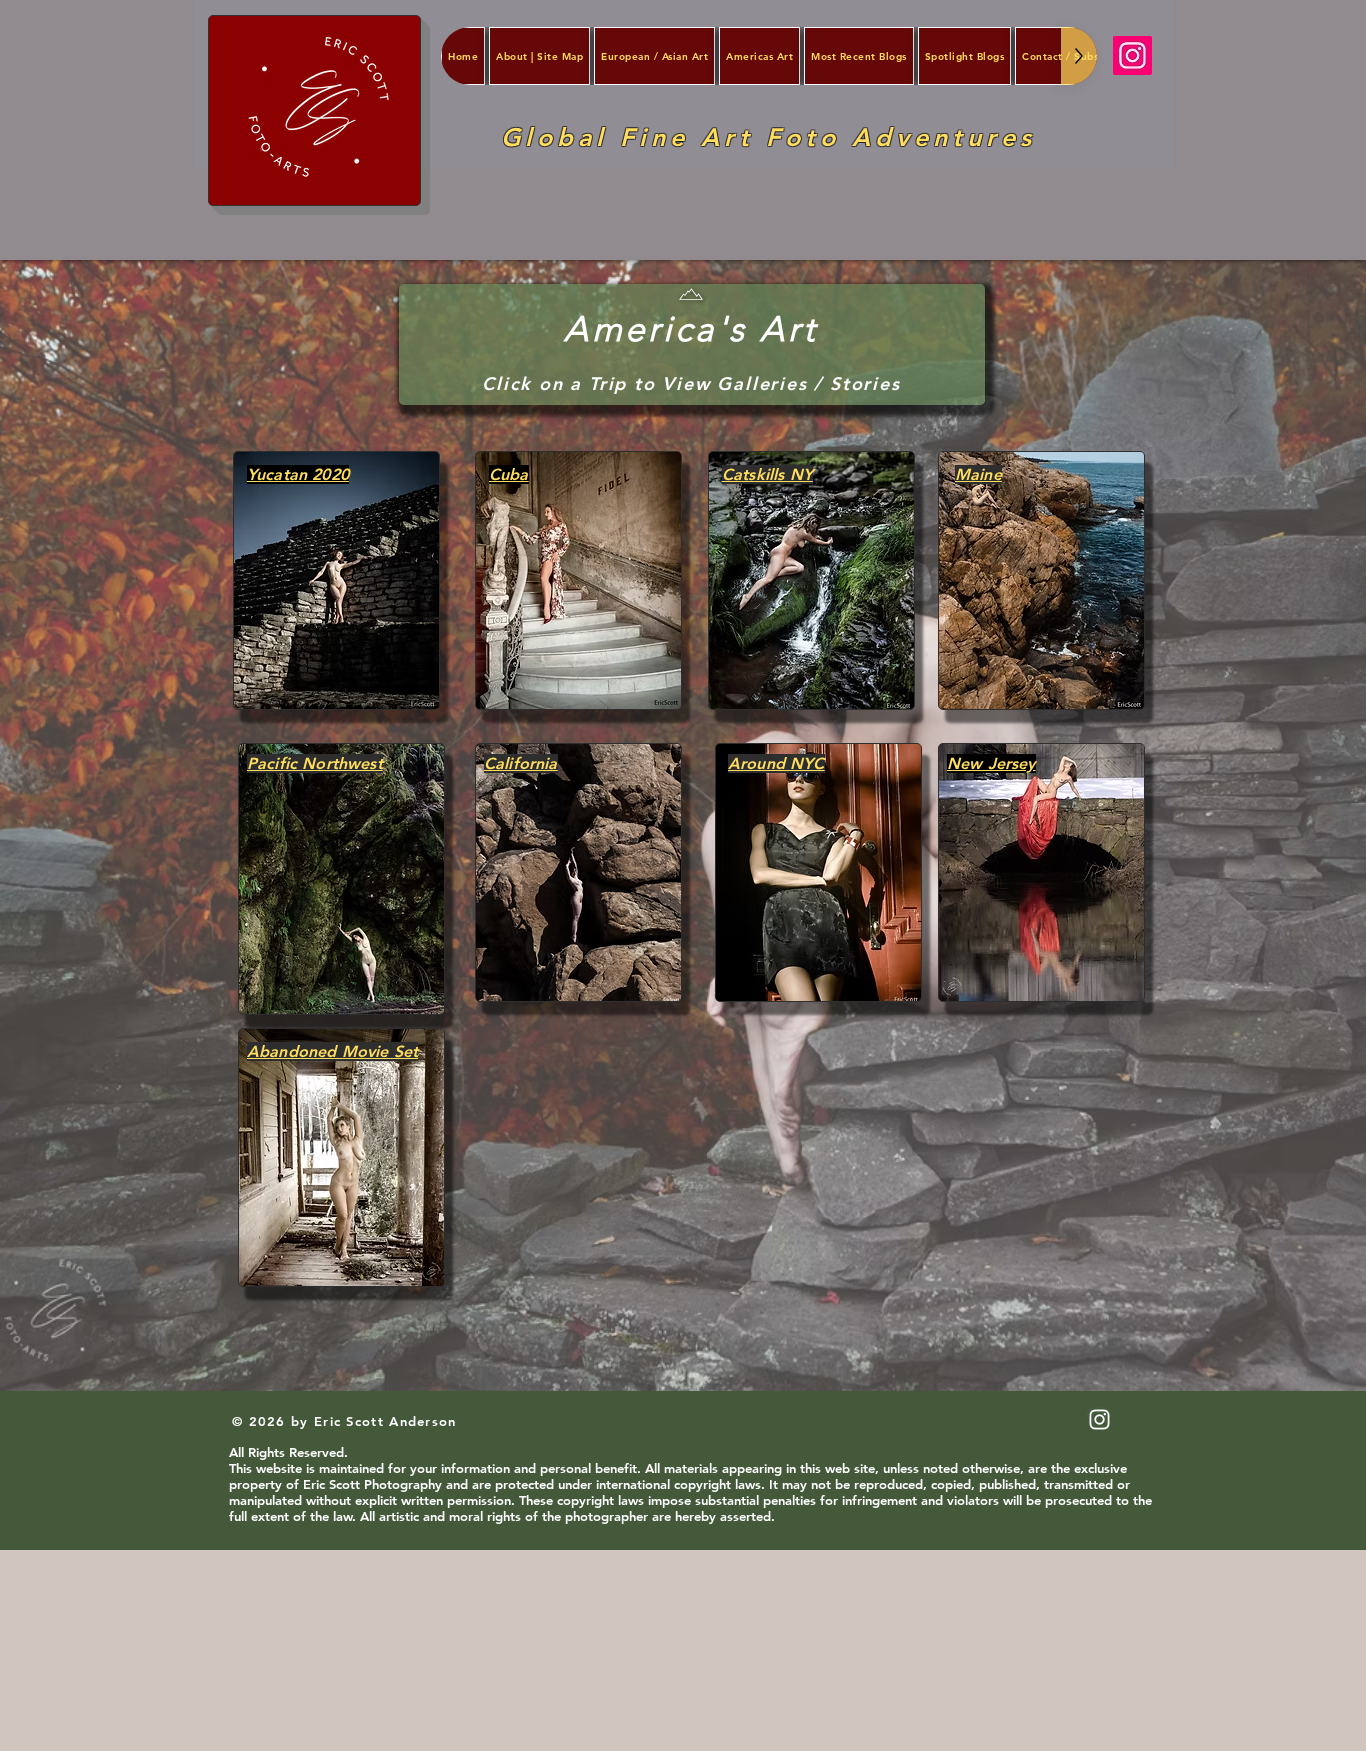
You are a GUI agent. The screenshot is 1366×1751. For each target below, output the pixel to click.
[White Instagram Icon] (1099, 1419)
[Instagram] (1132, 55)
